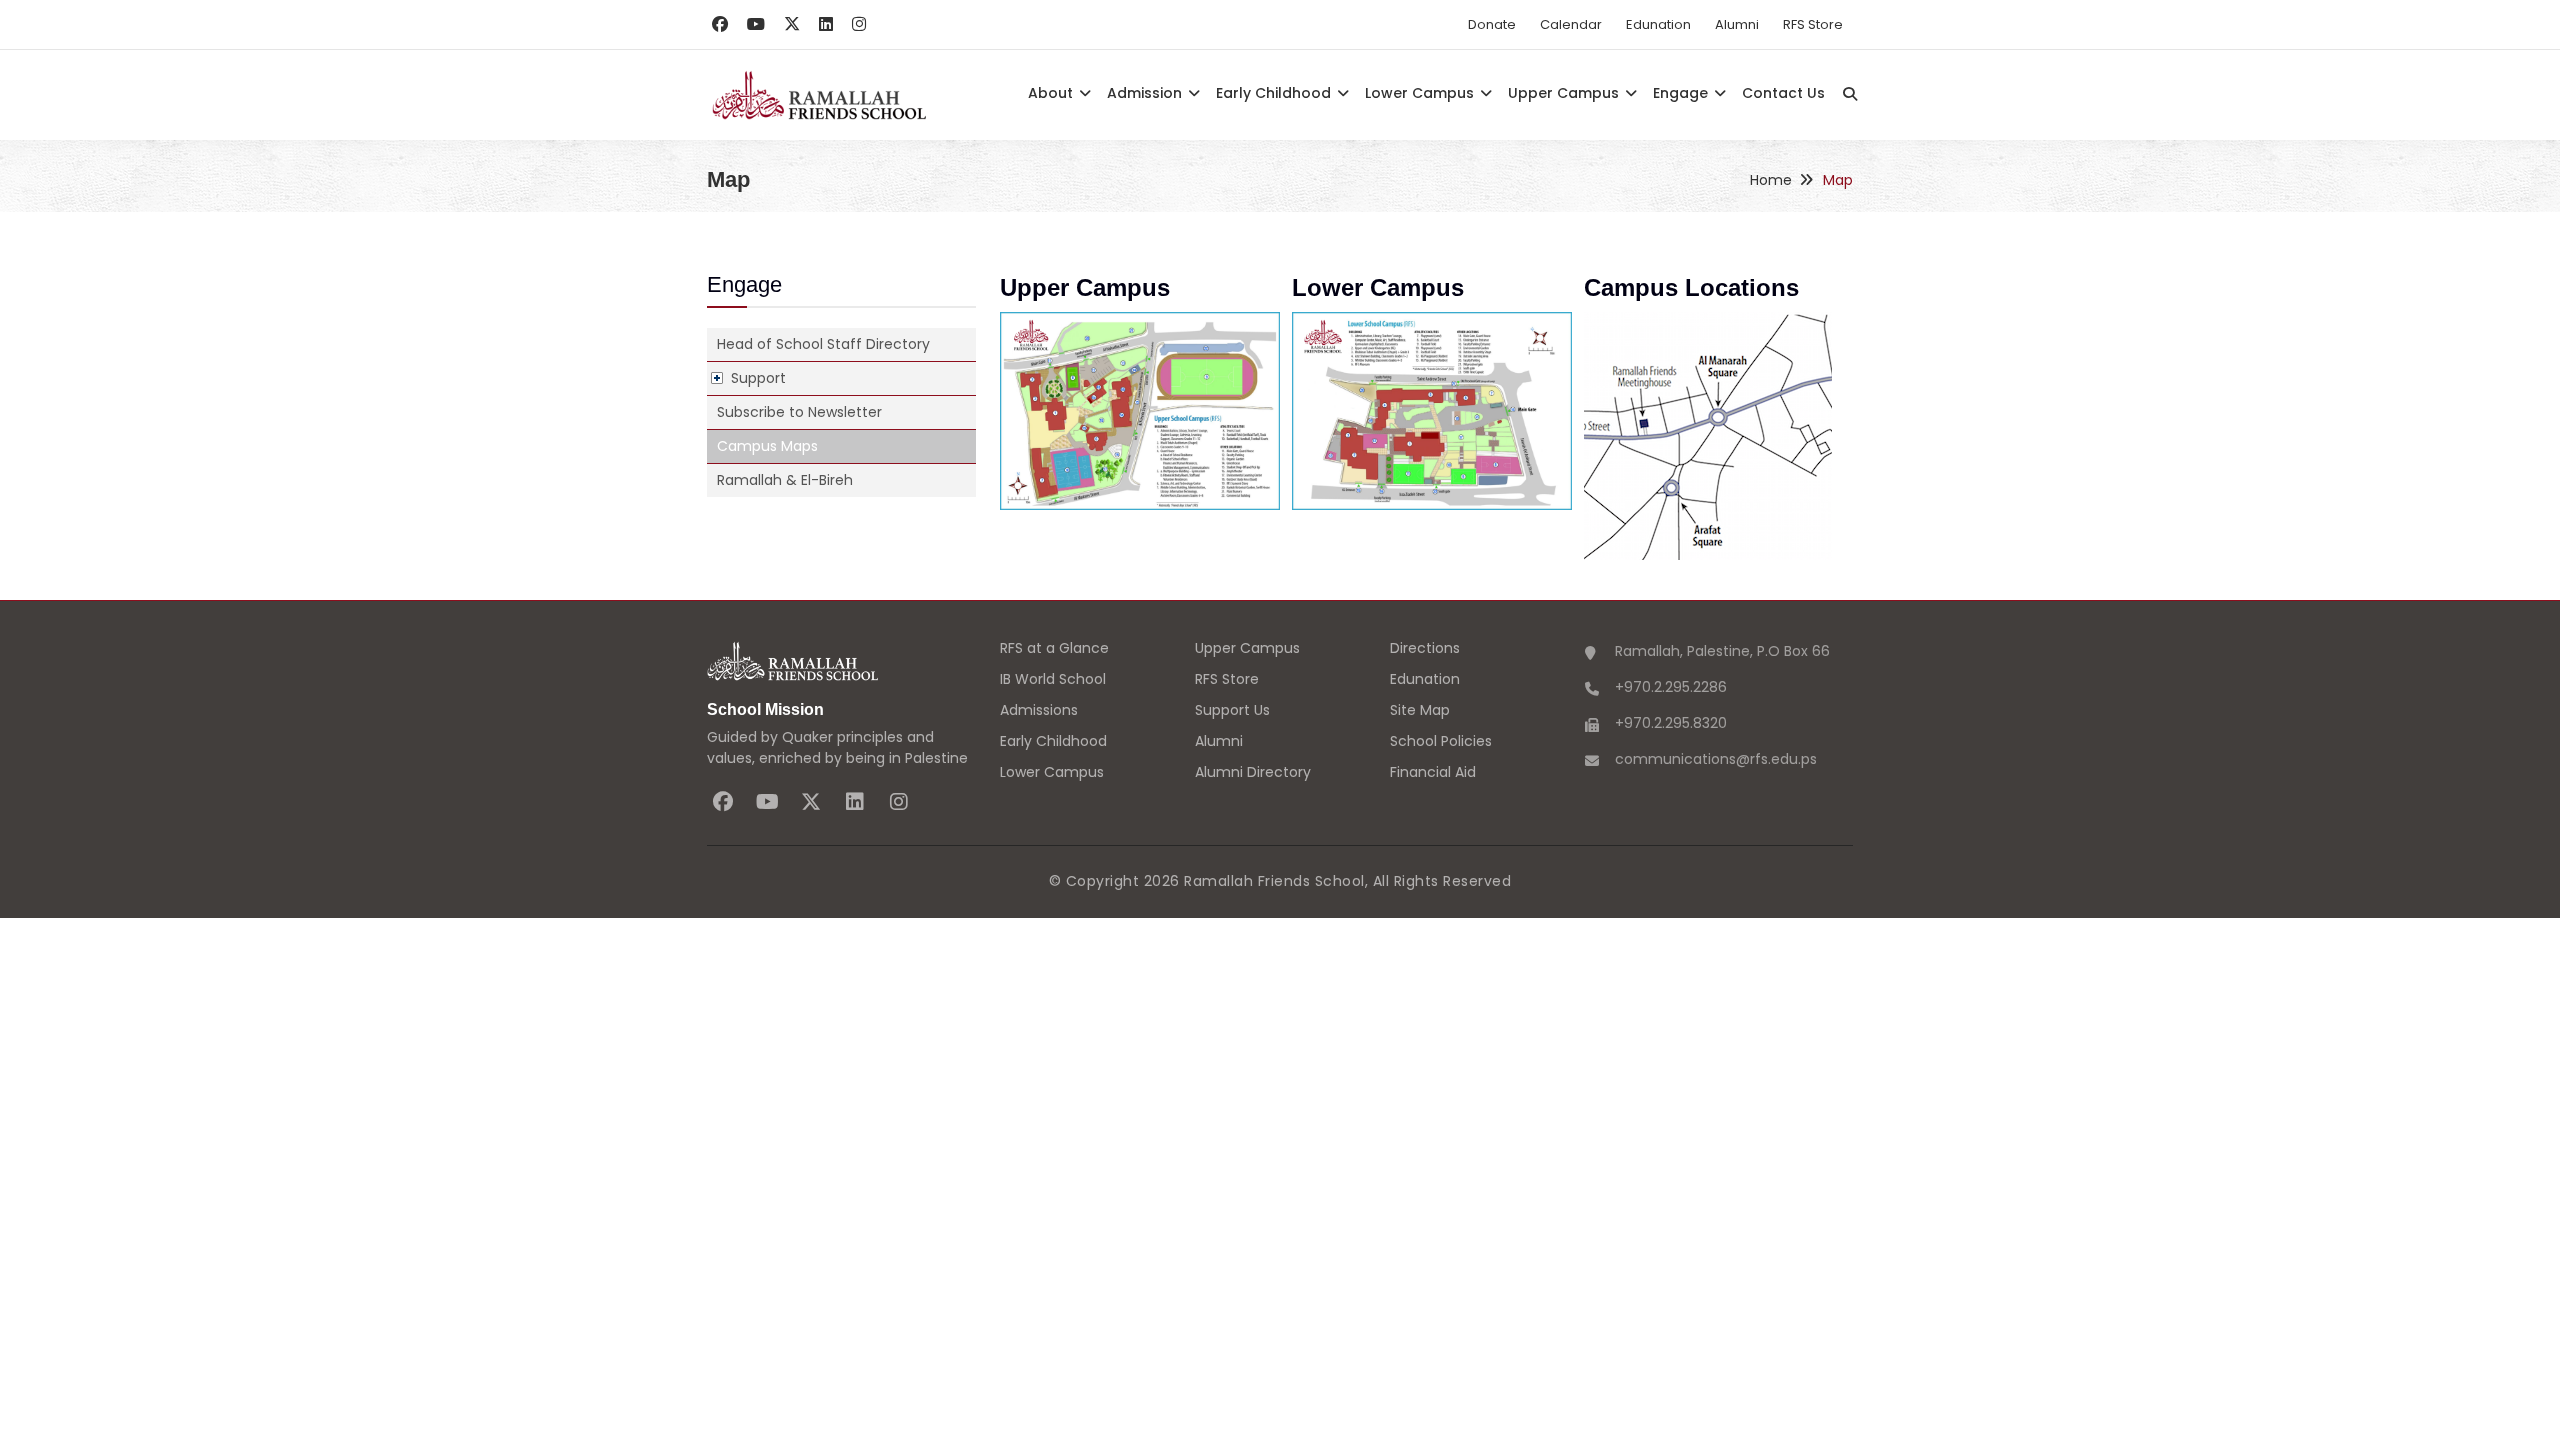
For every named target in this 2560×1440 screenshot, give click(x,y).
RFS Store (1813, 24)
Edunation (1658, 24)
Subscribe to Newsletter (799, 412)
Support (758, 378)
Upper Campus (1565, 93)
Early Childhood (1275, 93)
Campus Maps (767, 446)
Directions (1425, 648)
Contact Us (1783, 93)
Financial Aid (1433, 772)
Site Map (1420, 710)
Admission (1146, 93)
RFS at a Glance (1054, 648)
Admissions (1039, 710)
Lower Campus (1421, 93)
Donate (1492, 24)
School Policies (1441, 741)
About (1052, 93)
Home (1771, 180)
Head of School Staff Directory (823, 344)
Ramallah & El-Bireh (785, 480)
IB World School (1053, 679)
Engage (1682, 93)
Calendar (1571, 24)
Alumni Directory (1253, 772)
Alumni (1737, 24)
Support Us (1232, 710)
